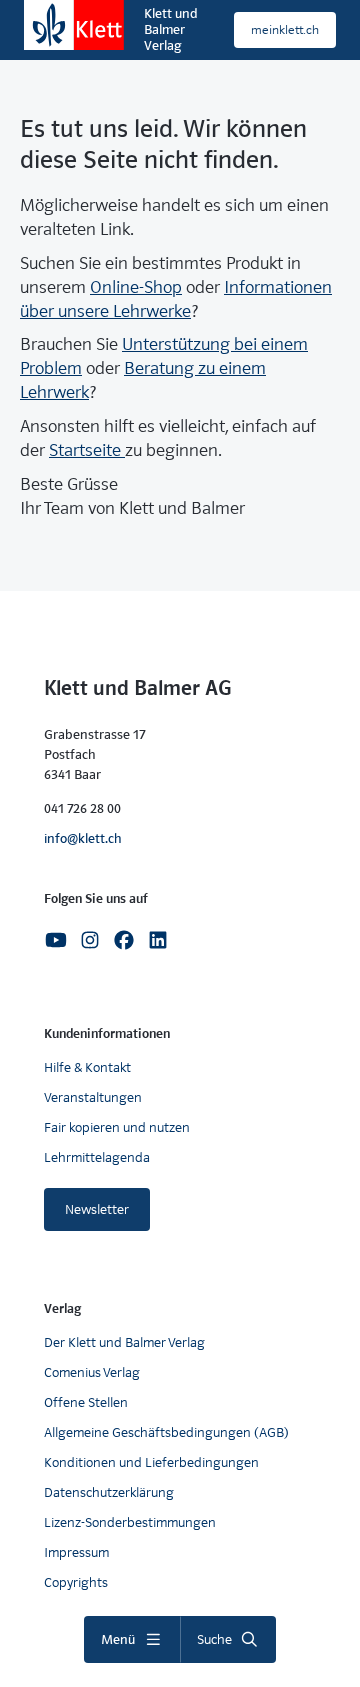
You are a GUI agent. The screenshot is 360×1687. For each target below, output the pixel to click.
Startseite (87, 450)
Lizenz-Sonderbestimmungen (130, 1522)
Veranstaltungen (93, 1097)
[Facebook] (124, 938)
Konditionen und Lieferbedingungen (151, 1462)
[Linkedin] (158, 938)
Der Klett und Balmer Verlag (124, 1342)
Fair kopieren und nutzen (117, 1127)
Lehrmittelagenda (97, 1157)
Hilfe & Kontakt (87, 1067)
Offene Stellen (86, 1402)
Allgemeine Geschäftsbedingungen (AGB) (166, 1432)
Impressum (76, 1552)
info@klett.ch (83, 838)
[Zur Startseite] (74, 25)
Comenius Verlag (92, 1372)
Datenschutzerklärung (109, 1492)
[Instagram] (90, 938)
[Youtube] (56, 938)
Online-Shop (136, 287)
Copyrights (76, 1582)
